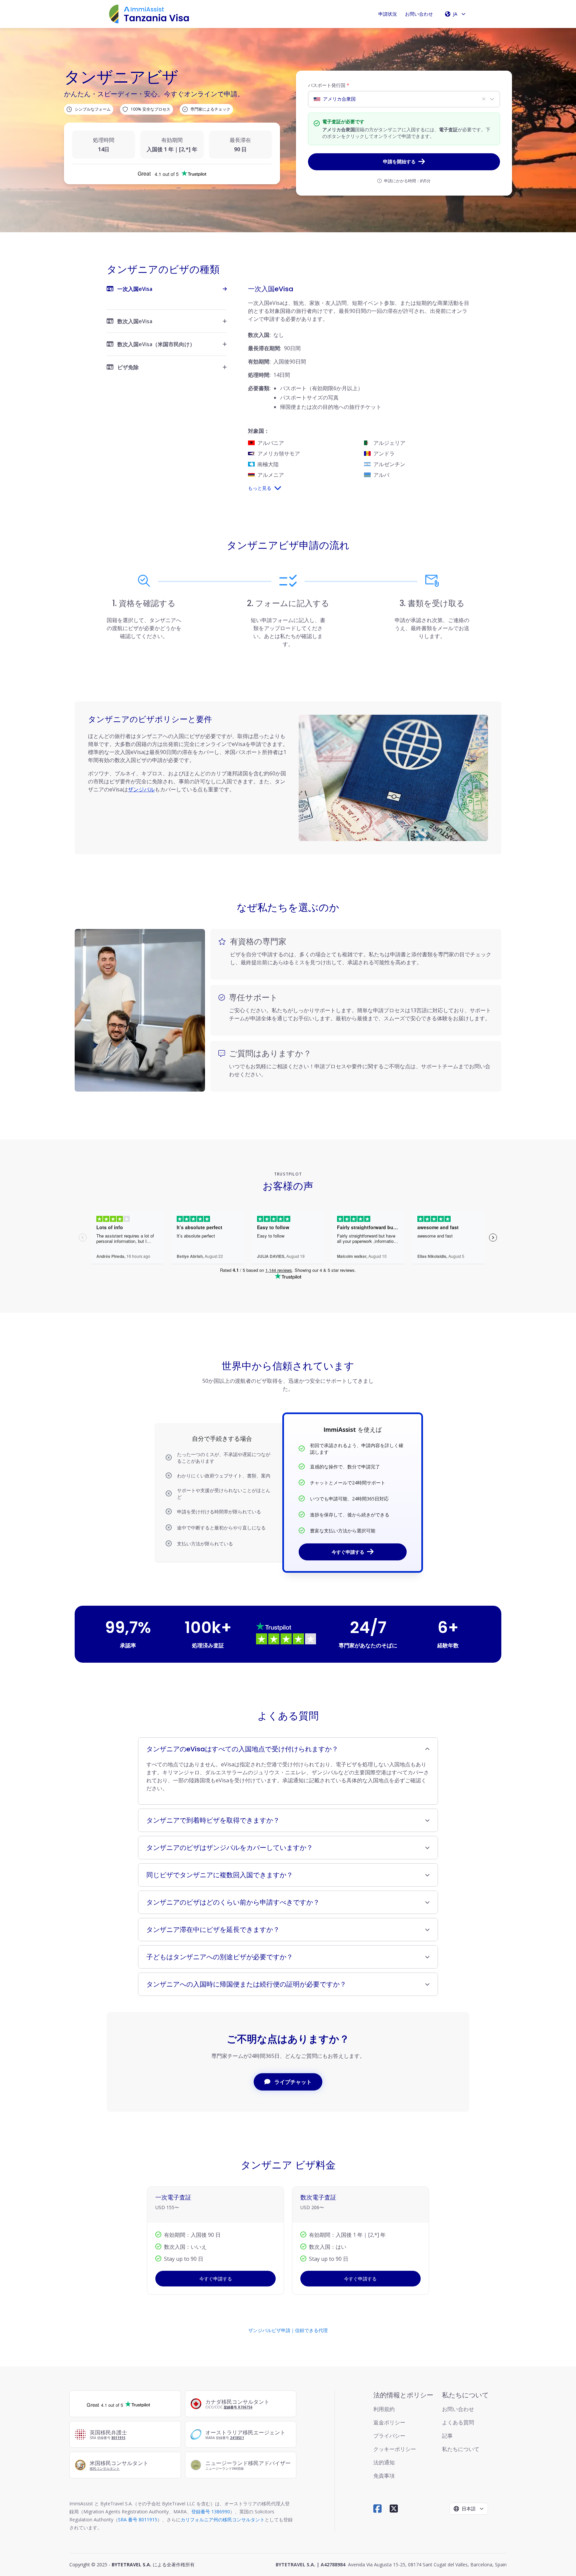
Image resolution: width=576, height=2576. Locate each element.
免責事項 (384, 2476)
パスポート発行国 (329, 85)
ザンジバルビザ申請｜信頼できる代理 (288, 2330)
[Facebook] (377, 2509)
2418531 (237, 2438)
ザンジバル (141, 789)
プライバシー (389, 2436)
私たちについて (461, 2449)
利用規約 (384, 2409)
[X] (394, 2509)
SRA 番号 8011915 (138, 2520)
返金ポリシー (389, 2422)
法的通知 (384, 2462)
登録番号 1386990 (211, 2512)
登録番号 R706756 (238, 2407)
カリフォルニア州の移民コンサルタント (223, 2520)
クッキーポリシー (395, 2449)
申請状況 (388, 14)
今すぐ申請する (348, 1552)
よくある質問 (458, 2422)
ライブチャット (293, 2082)
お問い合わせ (419, 14)
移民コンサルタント (105, 2468)
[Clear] (484, 99)
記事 (447, 2436)
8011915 (118, 2438)
